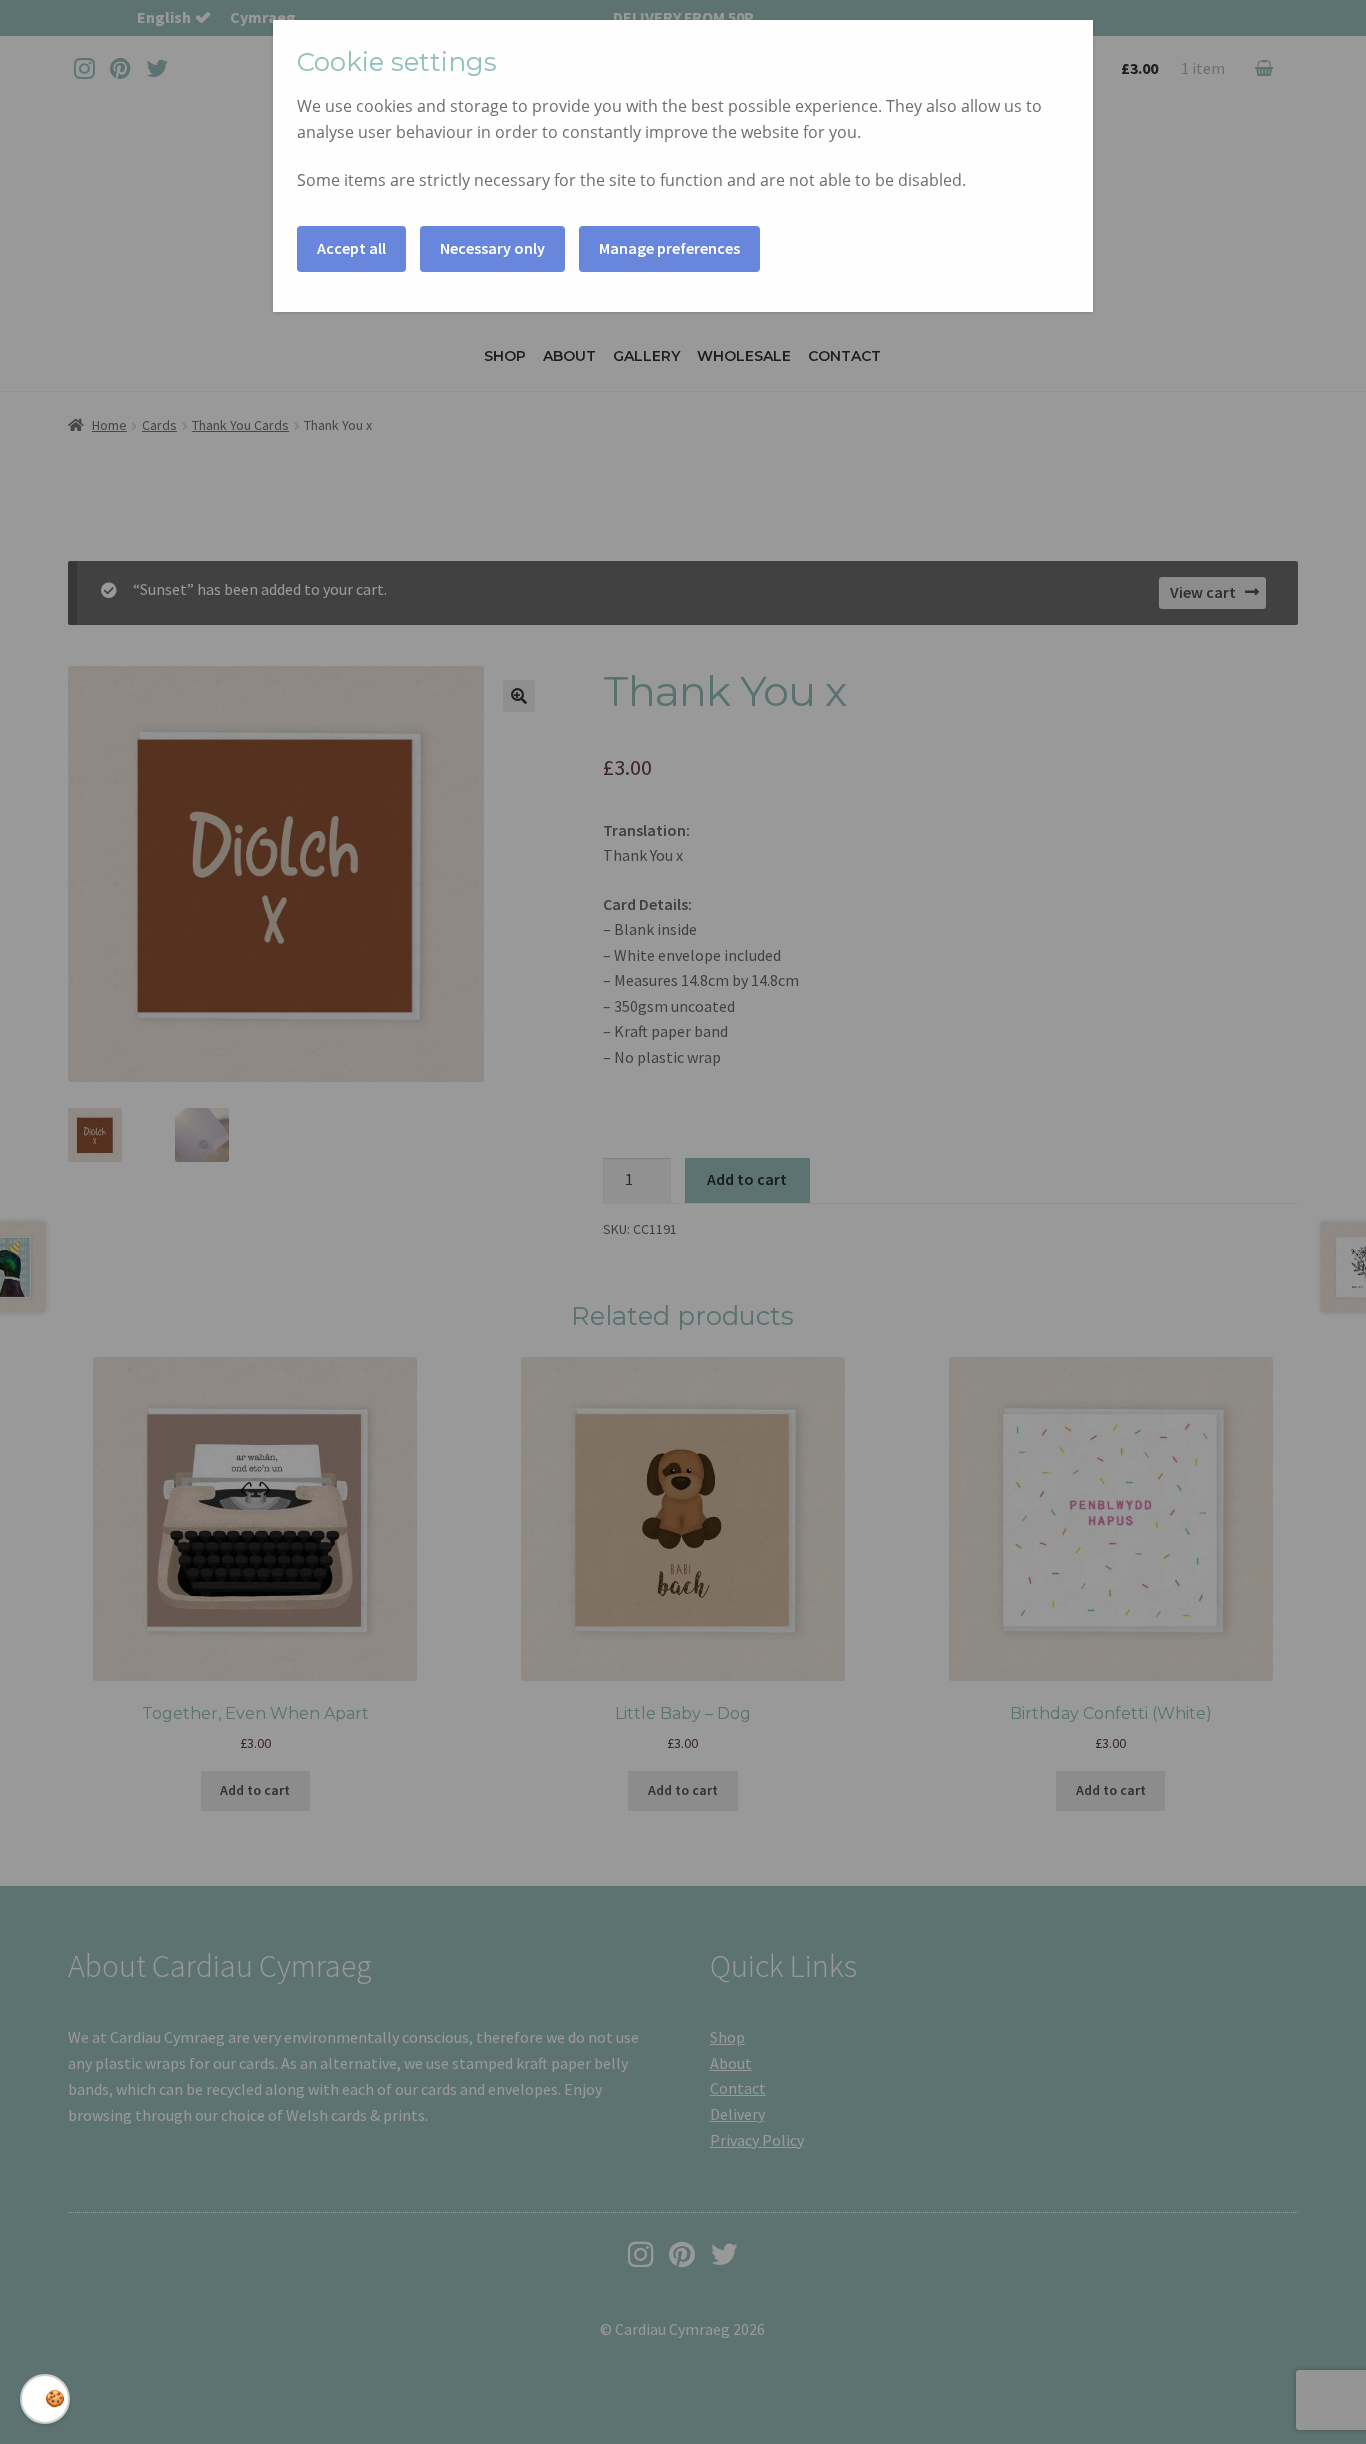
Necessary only (492, 248)
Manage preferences (669, 248)
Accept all (351, 248)
